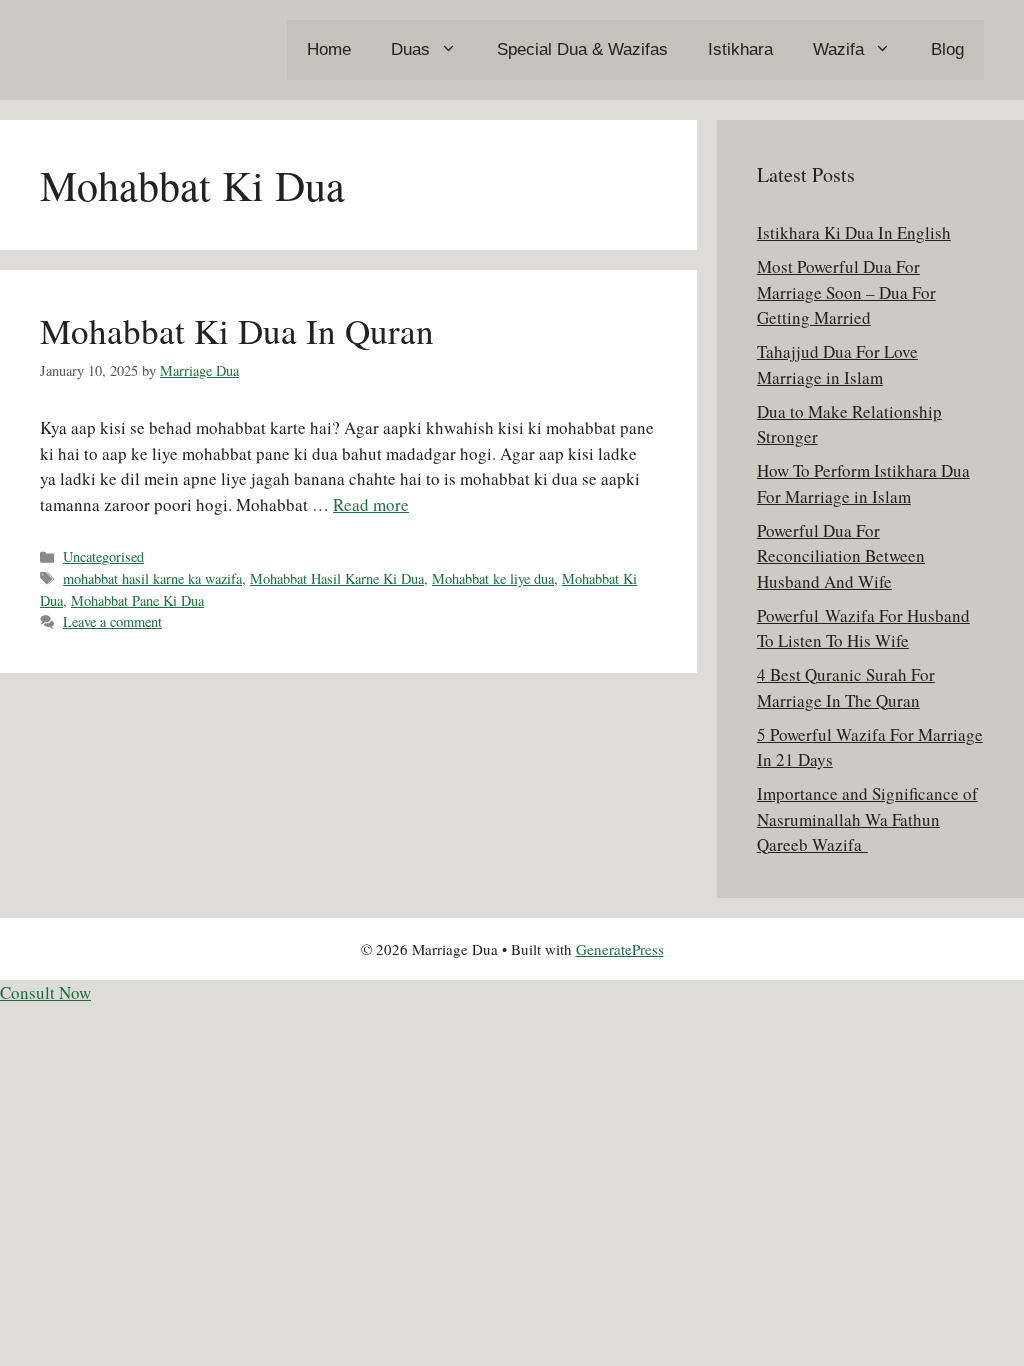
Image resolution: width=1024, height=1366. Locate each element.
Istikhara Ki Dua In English (854, 232)
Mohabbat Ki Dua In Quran (237, 330)
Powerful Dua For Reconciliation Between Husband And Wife (841, 556)
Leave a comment (112, 621)
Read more (371, 504)
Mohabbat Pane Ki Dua (137, 600)
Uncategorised (103, 556)
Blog (947, 49)
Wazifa (838, 49)
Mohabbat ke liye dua (493, 578)
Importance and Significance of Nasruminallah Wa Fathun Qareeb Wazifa (867, 819)
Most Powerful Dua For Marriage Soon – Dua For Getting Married (846, 292)
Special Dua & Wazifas (582, 49)
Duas (410, 49)
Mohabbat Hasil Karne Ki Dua (337, 578)
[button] (45, 992)
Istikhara (740, 49)
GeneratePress (620, 949)
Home (329, 49)
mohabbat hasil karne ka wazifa (152, 578)
